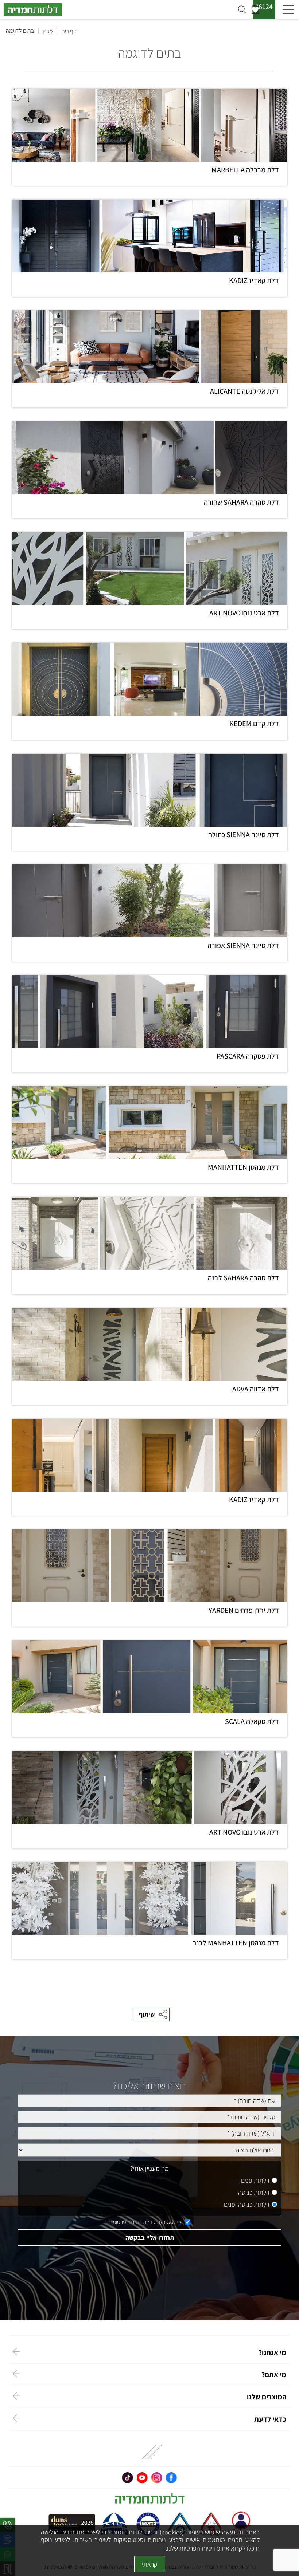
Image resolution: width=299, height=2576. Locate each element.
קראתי (150, 2564)
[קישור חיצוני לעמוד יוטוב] (142, 2478)
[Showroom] (149, 2150)
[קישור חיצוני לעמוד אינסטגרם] (157, 2478)
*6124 (264, 7)
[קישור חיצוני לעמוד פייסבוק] (171, 2478)
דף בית (69, 31)
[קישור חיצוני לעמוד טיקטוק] (128, 2478)
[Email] (149, 2133)
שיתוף (147, 2014)
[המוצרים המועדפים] (255, 9)
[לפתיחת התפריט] (288, 10)
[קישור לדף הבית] (119, 10)
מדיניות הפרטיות (199, 2548)
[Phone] (149, 2117)
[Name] (149, 2101)
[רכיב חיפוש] (242, 9)
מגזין (48, 31)
